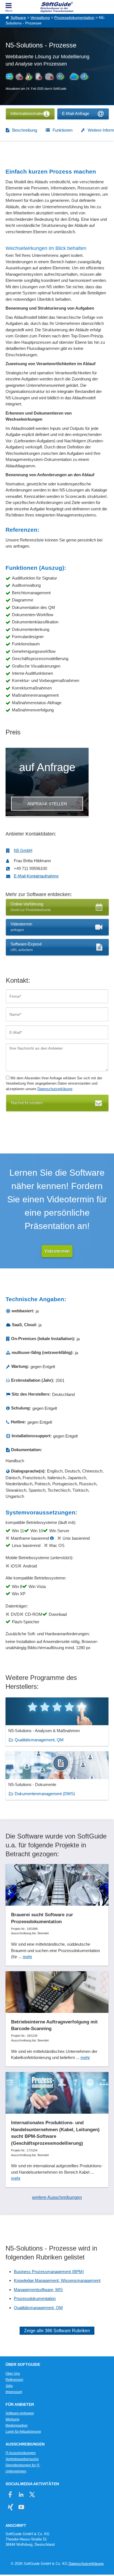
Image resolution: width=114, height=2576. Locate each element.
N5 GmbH (23, 850)
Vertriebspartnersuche (22, 2459)
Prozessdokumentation (74, 18)
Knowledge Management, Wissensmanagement (57, 2280)
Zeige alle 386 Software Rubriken (57, 2331)
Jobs (9, 2386)
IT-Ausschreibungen (21, 2453)
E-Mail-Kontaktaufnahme (36, 876)
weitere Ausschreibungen (57, 2197)
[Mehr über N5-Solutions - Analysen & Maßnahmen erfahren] (57, 1722)
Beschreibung (25, 130)
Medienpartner (17, 2425)
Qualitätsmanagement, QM (39, 1740)
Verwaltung (40, 18)
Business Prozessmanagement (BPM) (49, 2272)
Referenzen (14, 2380)
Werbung (12, 2419)
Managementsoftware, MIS (38, 2290)
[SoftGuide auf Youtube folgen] (21, 2507)
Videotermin (57, 1251)
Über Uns (13, 2374)
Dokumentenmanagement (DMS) (45, 1794)
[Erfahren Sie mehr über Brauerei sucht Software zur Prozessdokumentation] (57, 1915)
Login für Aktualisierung (23, 2432)
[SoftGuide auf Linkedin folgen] (21, 2495)
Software (18, 18)
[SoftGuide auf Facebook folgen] (10, 2495)
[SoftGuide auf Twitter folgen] (32, 2495)
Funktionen (63, 130)
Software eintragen (20, 2413)
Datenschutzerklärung (55, 1089)
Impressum (14, 2392)
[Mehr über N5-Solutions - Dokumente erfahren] (57, 1776)
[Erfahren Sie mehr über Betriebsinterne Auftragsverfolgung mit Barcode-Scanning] (57, 2019)
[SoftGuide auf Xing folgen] (10, 2507)
